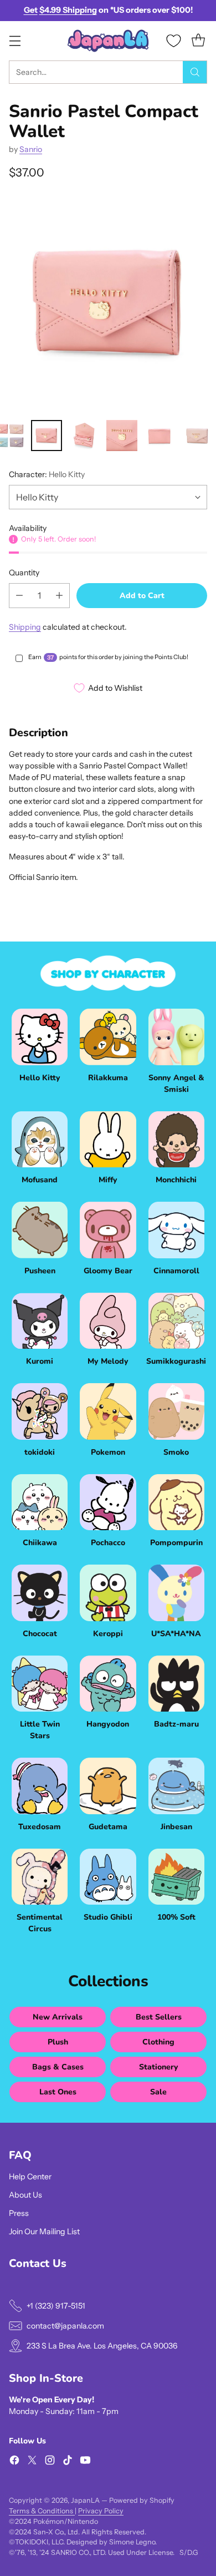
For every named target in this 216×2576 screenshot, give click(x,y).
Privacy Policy (101, 2511)
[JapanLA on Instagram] (50, 2462)
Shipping (25, 627)
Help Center (30, 2177)
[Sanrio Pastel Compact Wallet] (108, 303)
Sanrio (31, 149)
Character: (47, 474)
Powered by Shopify (142, 2500)
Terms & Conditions (42, 2511)
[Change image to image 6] (197, 436)
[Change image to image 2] (47, 436)
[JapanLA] (108, 41)
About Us (25, 2195)
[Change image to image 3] (84, 436)
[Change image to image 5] (160, 436)
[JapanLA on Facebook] (14, 2462)
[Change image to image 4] (122, 436)
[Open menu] (15, 41)
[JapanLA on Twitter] (32, 2462)
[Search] (195, 72)
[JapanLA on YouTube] (85, 2462)
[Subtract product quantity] (19, 596)
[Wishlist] (174, 41)
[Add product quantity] (59, 596)
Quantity (24, 573)
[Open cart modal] (198, 41)
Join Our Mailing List (44, 2231)
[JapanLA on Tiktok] (68, 2462)
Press (19, 2213)
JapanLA (85, 2500)
